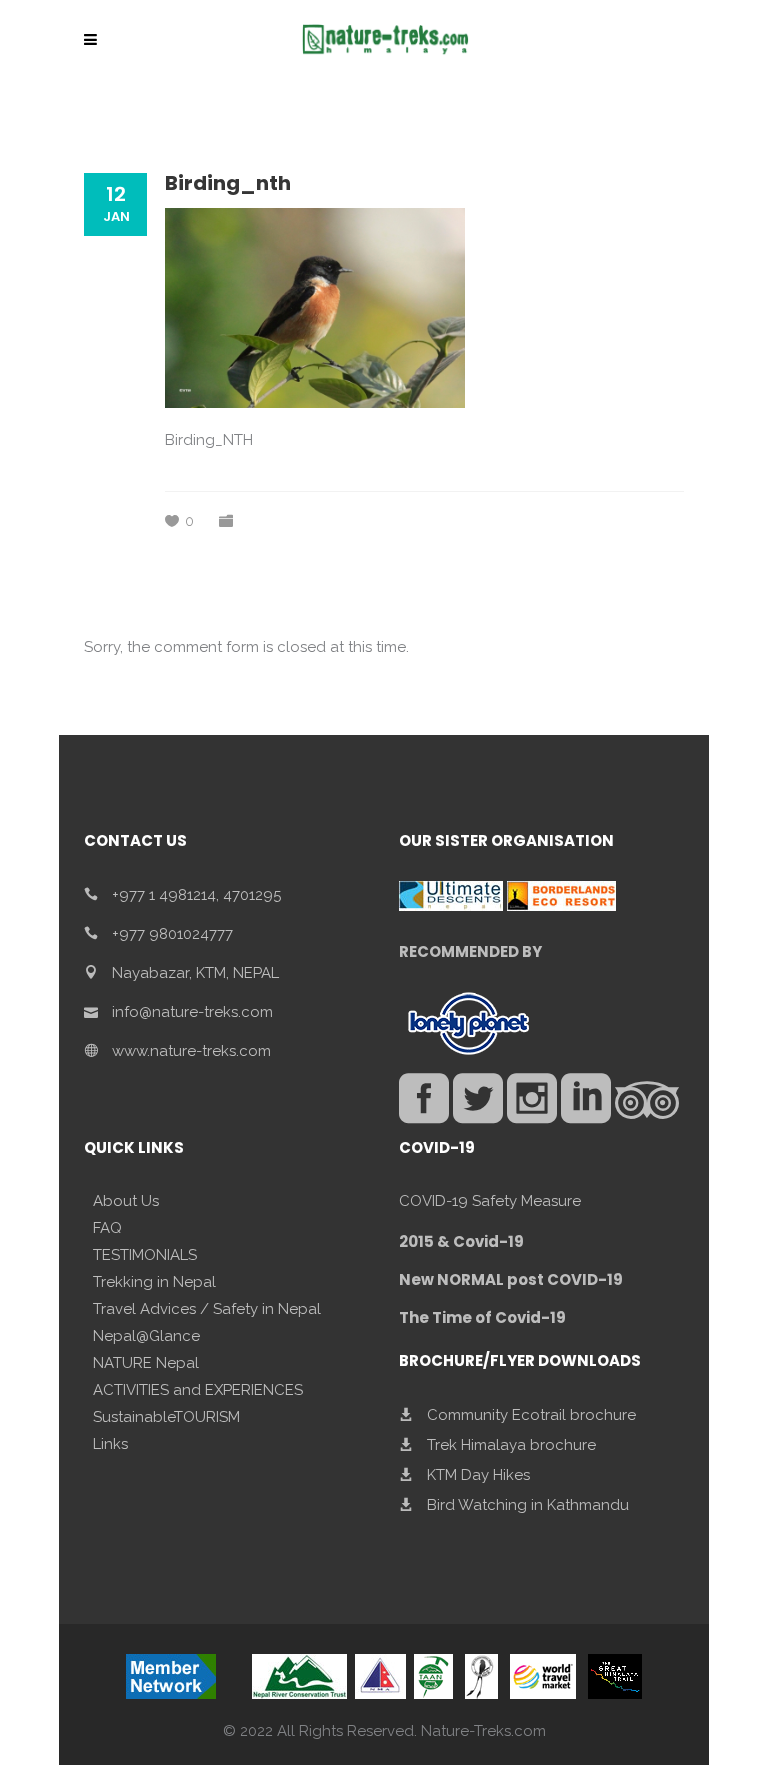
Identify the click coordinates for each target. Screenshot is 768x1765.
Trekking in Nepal (154, 1282)
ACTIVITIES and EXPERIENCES (198, 1390)
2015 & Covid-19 (461, 1241)
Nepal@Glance (146, 1336)
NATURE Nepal (146, 1363)
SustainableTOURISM (166, 1417)
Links (110, 1444)
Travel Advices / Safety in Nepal (207, 1309)
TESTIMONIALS (145, 1255)
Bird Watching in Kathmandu (528, 1505)
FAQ (107, 1228)
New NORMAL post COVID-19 (511, 1279)
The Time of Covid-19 (482, 1317)
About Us (126, 1201)
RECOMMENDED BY (470, 951)
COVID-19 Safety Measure (490, 1201)
